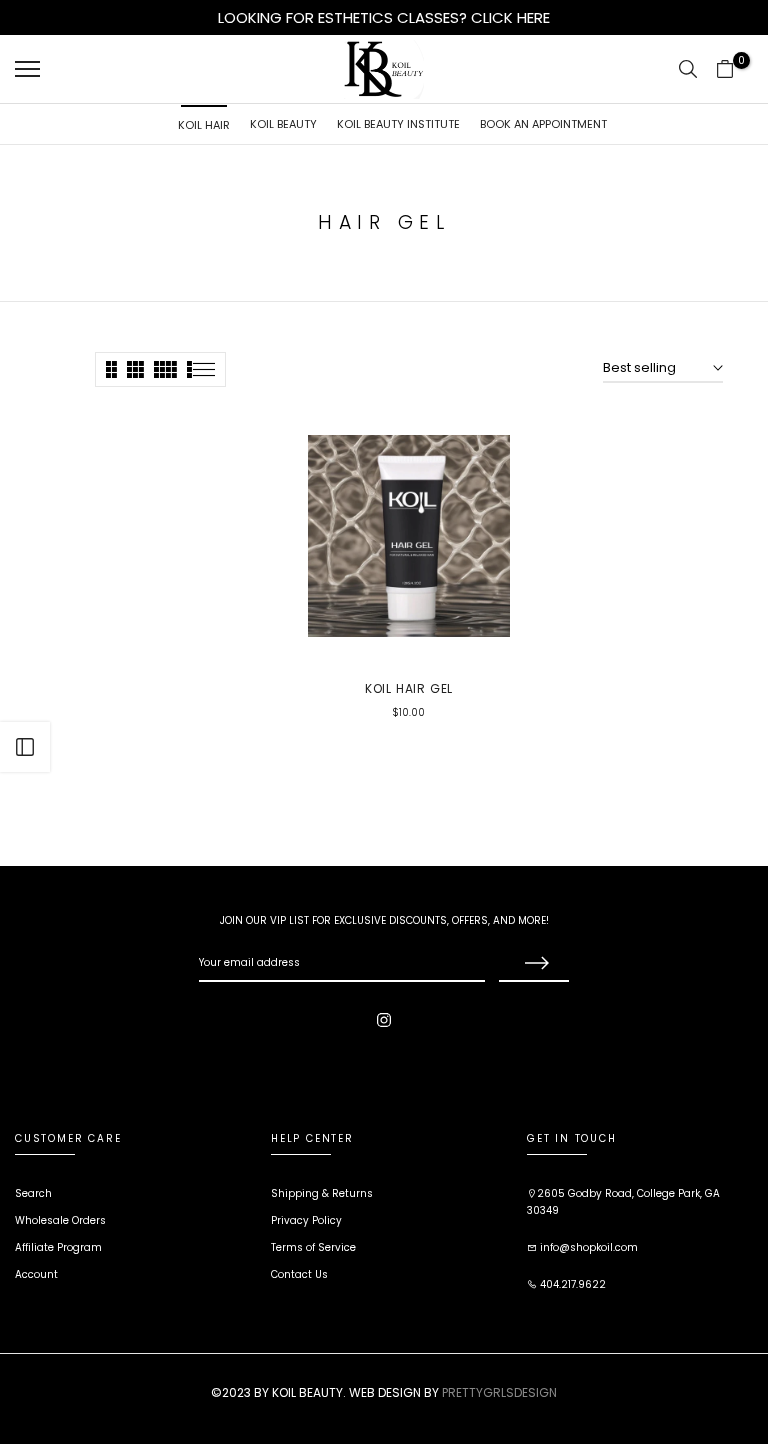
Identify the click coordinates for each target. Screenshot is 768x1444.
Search (33, 1193)
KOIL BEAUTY (283, 124)
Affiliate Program (58, 1247)
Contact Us (299, 1274)
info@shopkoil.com (587, 1247)
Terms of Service (313, 1247)
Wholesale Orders (60, 1220)
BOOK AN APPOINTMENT (543, 124)
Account (36, 1274)
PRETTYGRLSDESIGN (499, 1392)
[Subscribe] (534, 964)
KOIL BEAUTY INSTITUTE (398, 124)
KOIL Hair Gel (409, 688)
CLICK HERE (510, 17)
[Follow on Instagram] (384, 1020)
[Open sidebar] (25, 747)
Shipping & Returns (322, 1193)
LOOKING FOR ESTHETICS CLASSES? (344, 17)
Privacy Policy (306, 1220)
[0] (725, 69)
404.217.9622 (571, 1284)
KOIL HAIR (204, 125)
